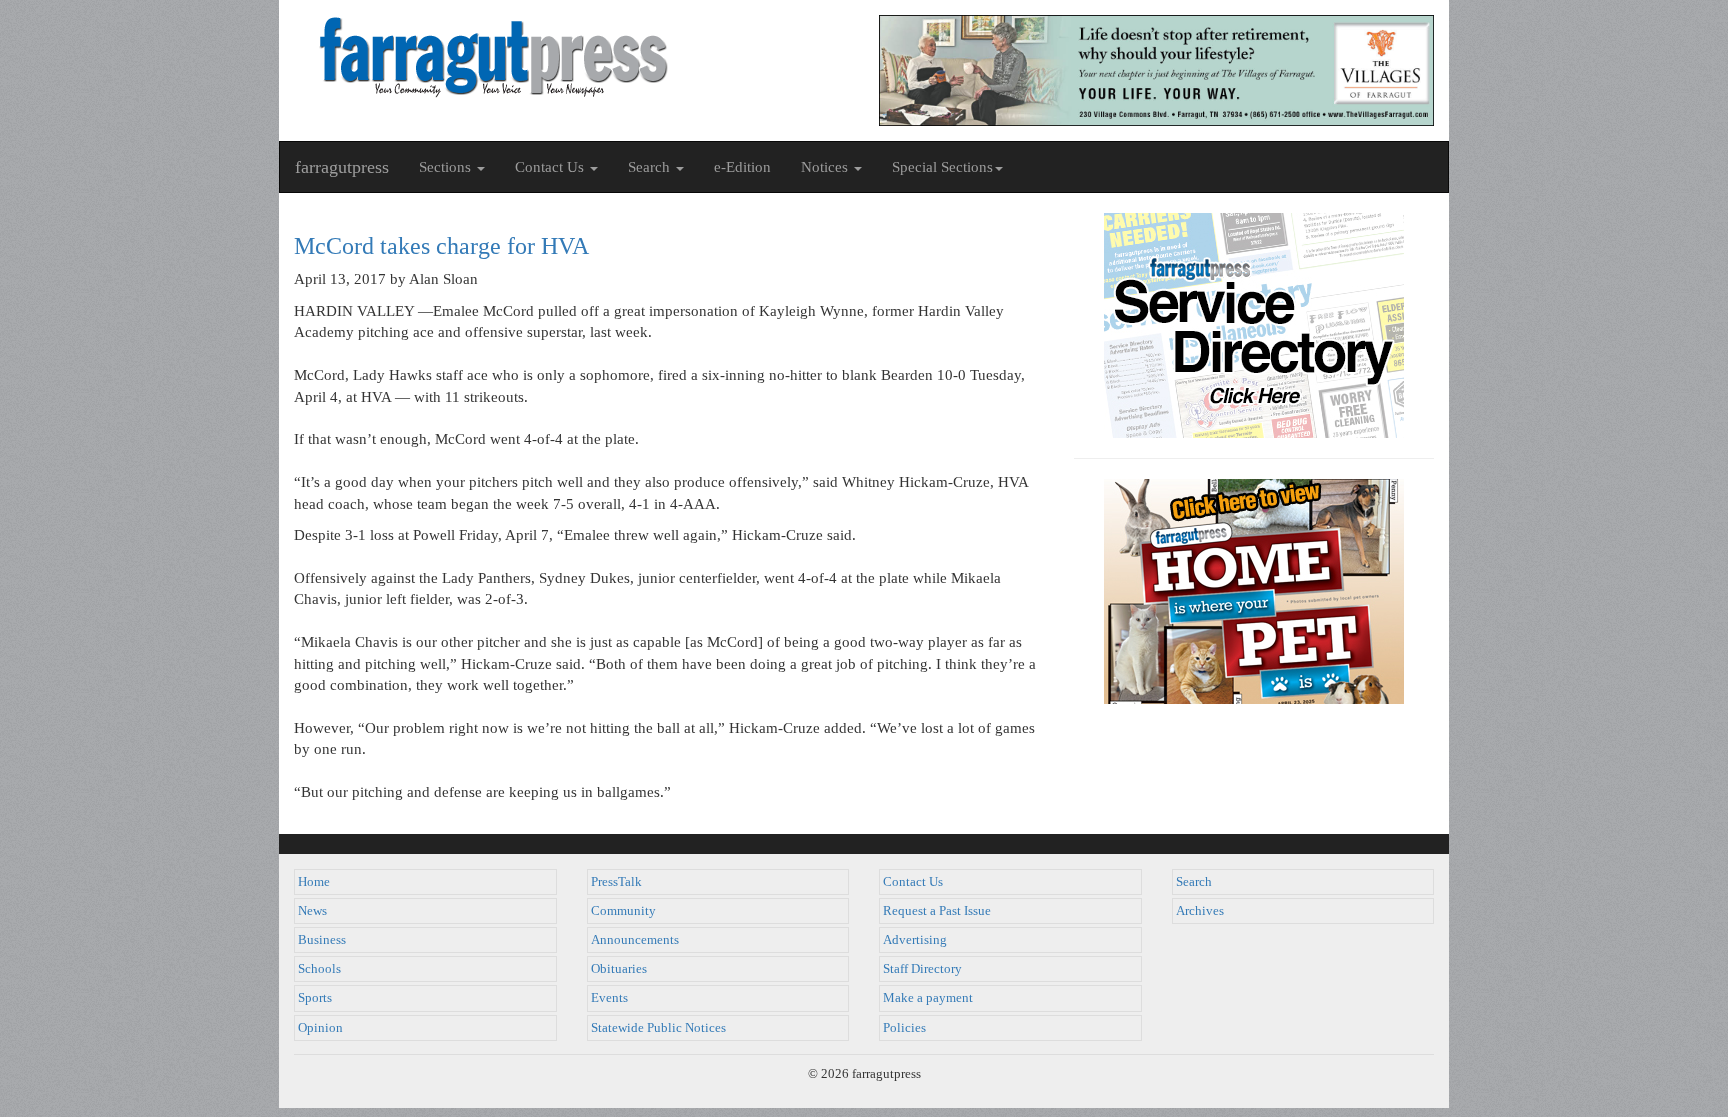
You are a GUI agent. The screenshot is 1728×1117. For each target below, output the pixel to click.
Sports (315, 998)
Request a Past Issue (937, 911)
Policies (904, 1028)
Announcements (635, 940)
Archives (1200, 911)
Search (1194, 882)
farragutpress (342, 167)
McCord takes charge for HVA (441, 246)
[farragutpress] (571, 57)
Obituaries (619, 969)
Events (609, 998)
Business (322, 940)
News (312, 911)
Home (314, 882)
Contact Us (913, 882)
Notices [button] (826, 167)
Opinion (320, 1028)
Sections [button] (447, 167)
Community (623, 911)
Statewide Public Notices (658, 1028)
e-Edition (742, 167)
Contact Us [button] (551, 167)
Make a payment (928, 998)
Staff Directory (922, 969)
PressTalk (616, 882)
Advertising (915, 940)
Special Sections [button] (942, 167)
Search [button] (651, 167)
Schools (319, 969)
